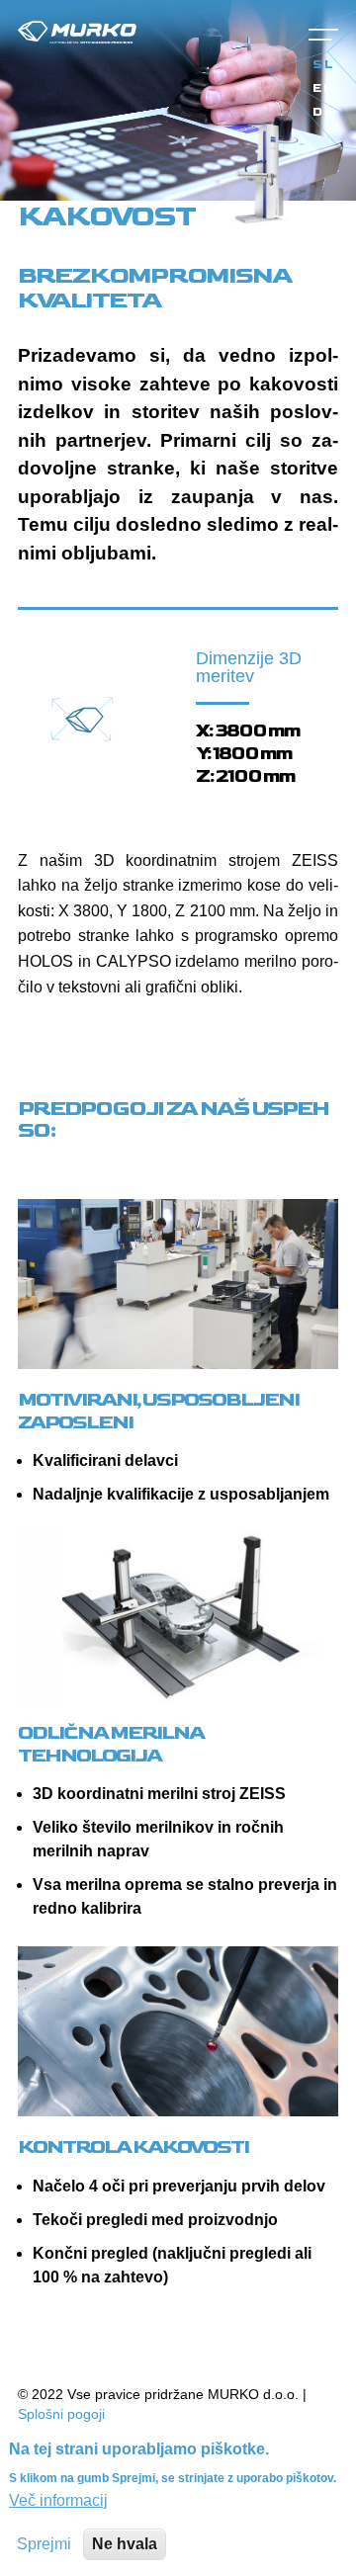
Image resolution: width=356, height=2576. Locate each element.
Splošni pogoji (61, 2414)
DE (324, 113)
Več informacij (58, 2500)
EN (324, 89)
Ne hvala (125, 2544)
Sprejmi (44, 2544)
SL (323, 65)
